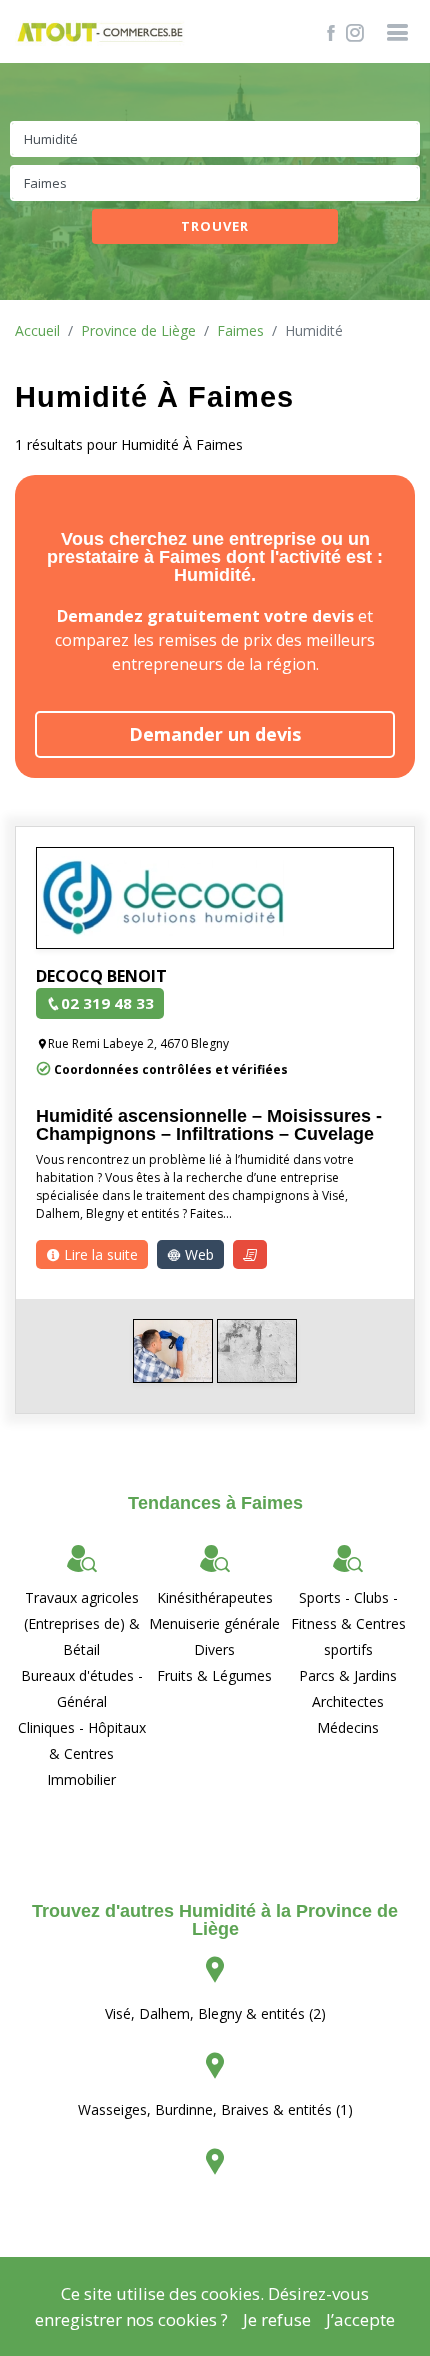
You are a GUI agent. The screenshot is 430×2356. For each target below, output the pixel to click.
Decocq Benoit (101, 976)
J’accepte (360, 2319)
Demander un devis (215, 734)
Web (197, 1254)
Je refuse (277, 2319)
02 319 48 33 (107, 1003)
